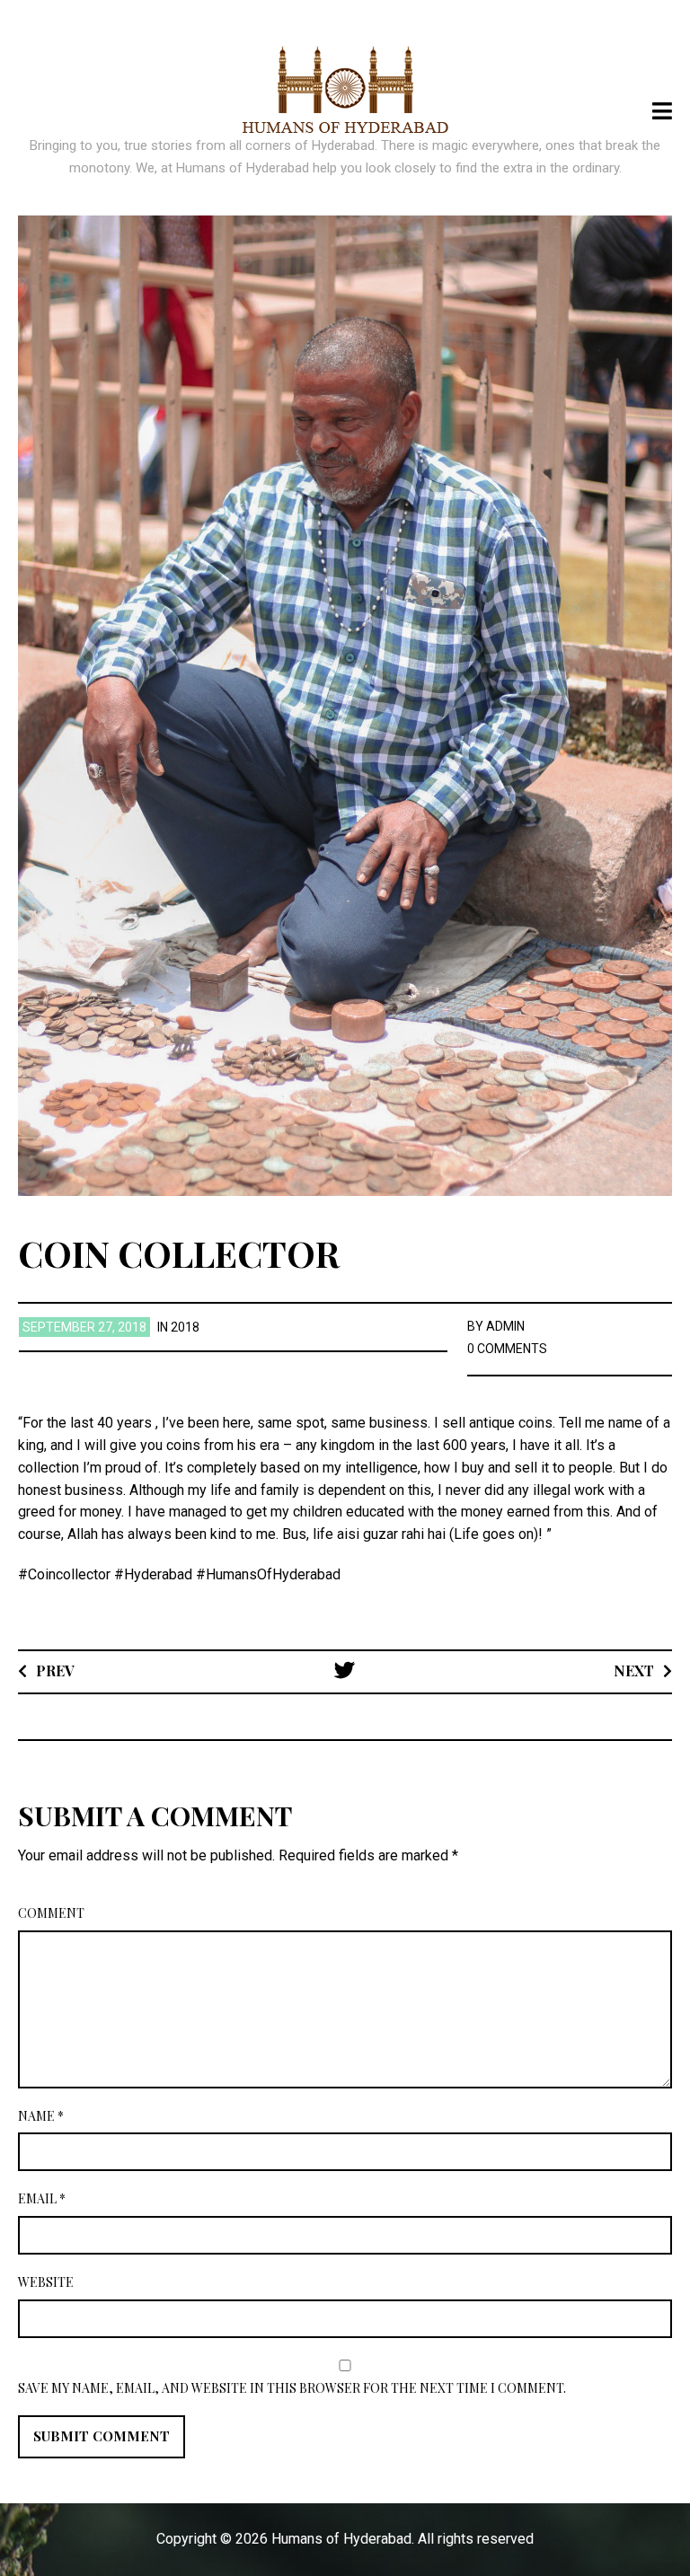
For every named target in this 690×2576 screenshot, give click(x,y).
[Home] (345, 90)
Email (42, 2198)
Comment (51, 1913)
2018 (185, 1327)
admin (505, 1326)
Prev (55, 1670)
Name (41, 2116)
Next (634, 1670)
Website (46, 2282)
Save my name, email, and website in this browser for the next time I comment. (292, 2388)
